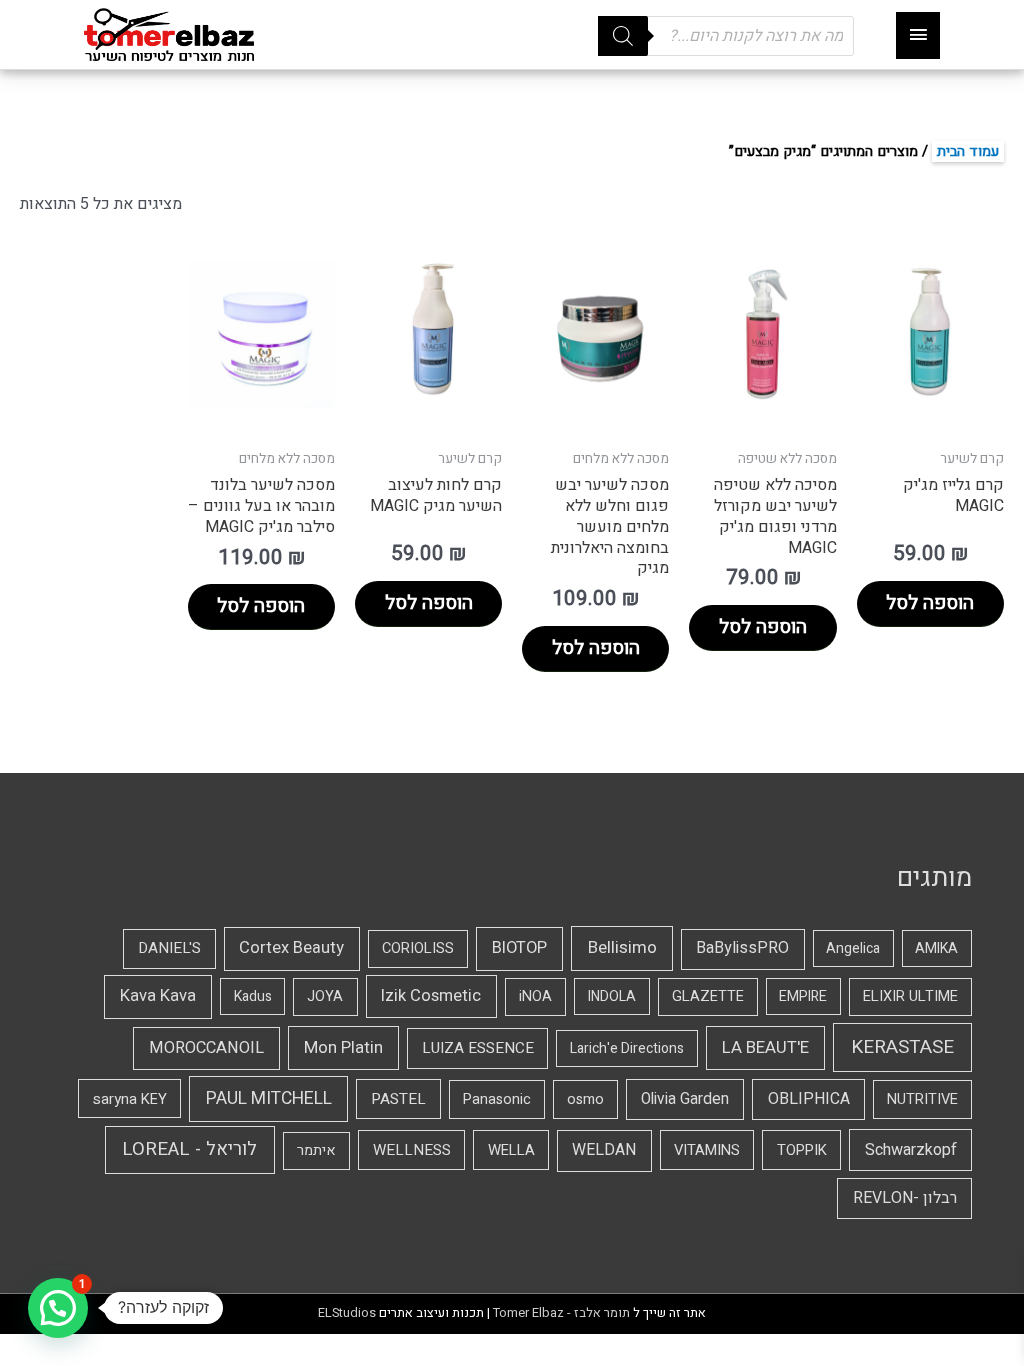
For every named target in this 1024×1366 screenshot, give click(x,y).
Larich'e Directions (627, 1048)
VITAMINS (707, 1150)
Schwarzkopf (911, 1150)
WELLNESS (412, 1150)
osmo (585, 1099)
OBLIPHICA (809, 1099)
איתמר (316, 1150)
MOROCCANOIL (206, 1048)
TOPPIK (802, 1150)
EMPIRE (803, 996)
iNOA (535, 996)
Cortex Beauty (291, 948)
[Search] (623, 36)
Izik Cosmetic (431, 996)
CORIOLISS (418, 948)
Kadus (253, 996)
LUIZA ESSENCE (478, 1048)
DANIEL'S (169, 948)
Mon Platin (343, 1047)
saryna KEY (130, 1099)
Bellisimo (622, 947)
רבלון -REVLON (905, 1198)
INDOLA (612, 996)
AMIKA (936, 948)
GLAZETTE (708, 996)
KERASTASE (902, 1047)
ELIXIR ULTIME (910, 996)
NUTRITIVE (922, 1099)
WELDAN (604, 1150)
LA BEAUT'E (765, 1047)
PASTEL (398, 1099)
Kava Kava (158, 996)
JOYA (325, 996)
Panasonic (497, 1099)
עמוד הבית (968, 151)
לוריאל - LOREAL (189, 1149)
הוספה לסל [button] (930, 603)
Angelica (853, 948)
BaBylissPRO (742, 948)
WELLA (511, 1150)
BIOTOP (519, 948)
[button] (58, 1308)
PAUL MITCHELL (269, 1098)
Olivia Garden (685, 1099)
